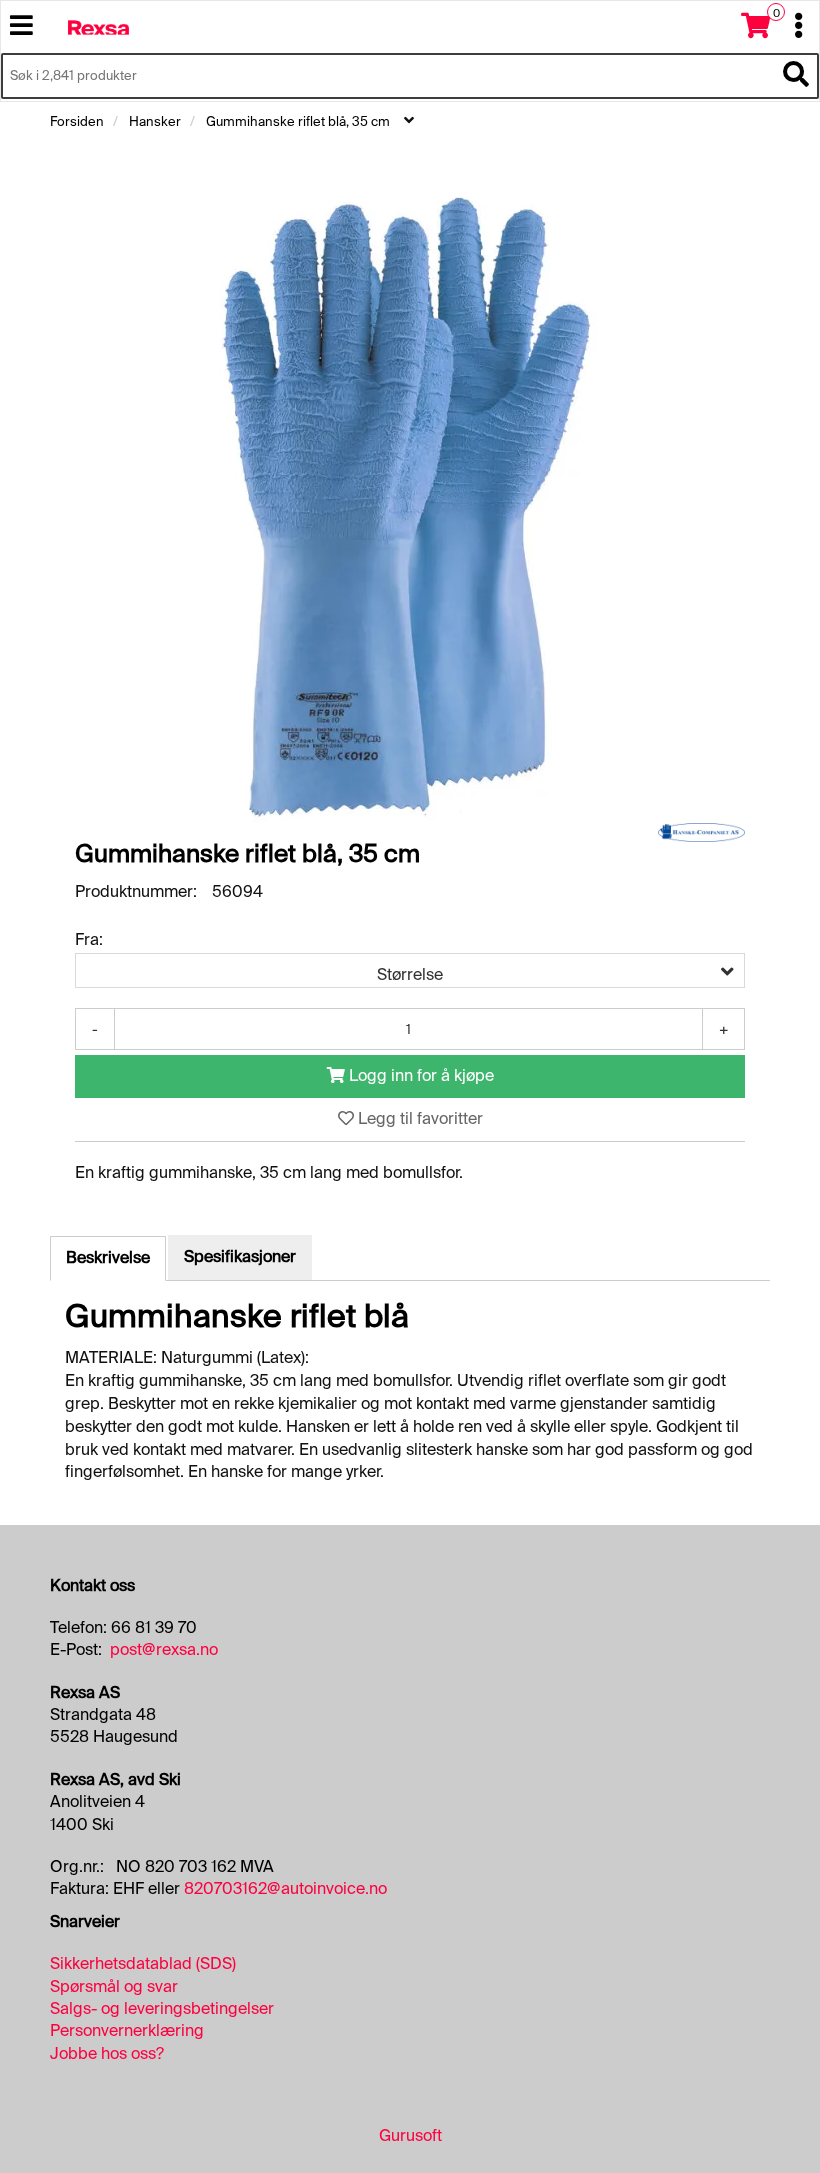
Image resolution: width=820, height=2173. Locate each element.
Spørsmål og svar (114, 1986)
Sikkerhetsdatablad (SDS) (143, 1963)
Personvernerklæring (127, 2030)
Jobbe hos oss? (107, 2053)
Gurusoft (410, 2135)
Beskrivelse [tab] (108, 1257)
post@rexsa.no (164, 1649)
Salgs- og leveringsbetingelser (162, 2008)
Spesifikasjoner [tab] (240, 1256)
